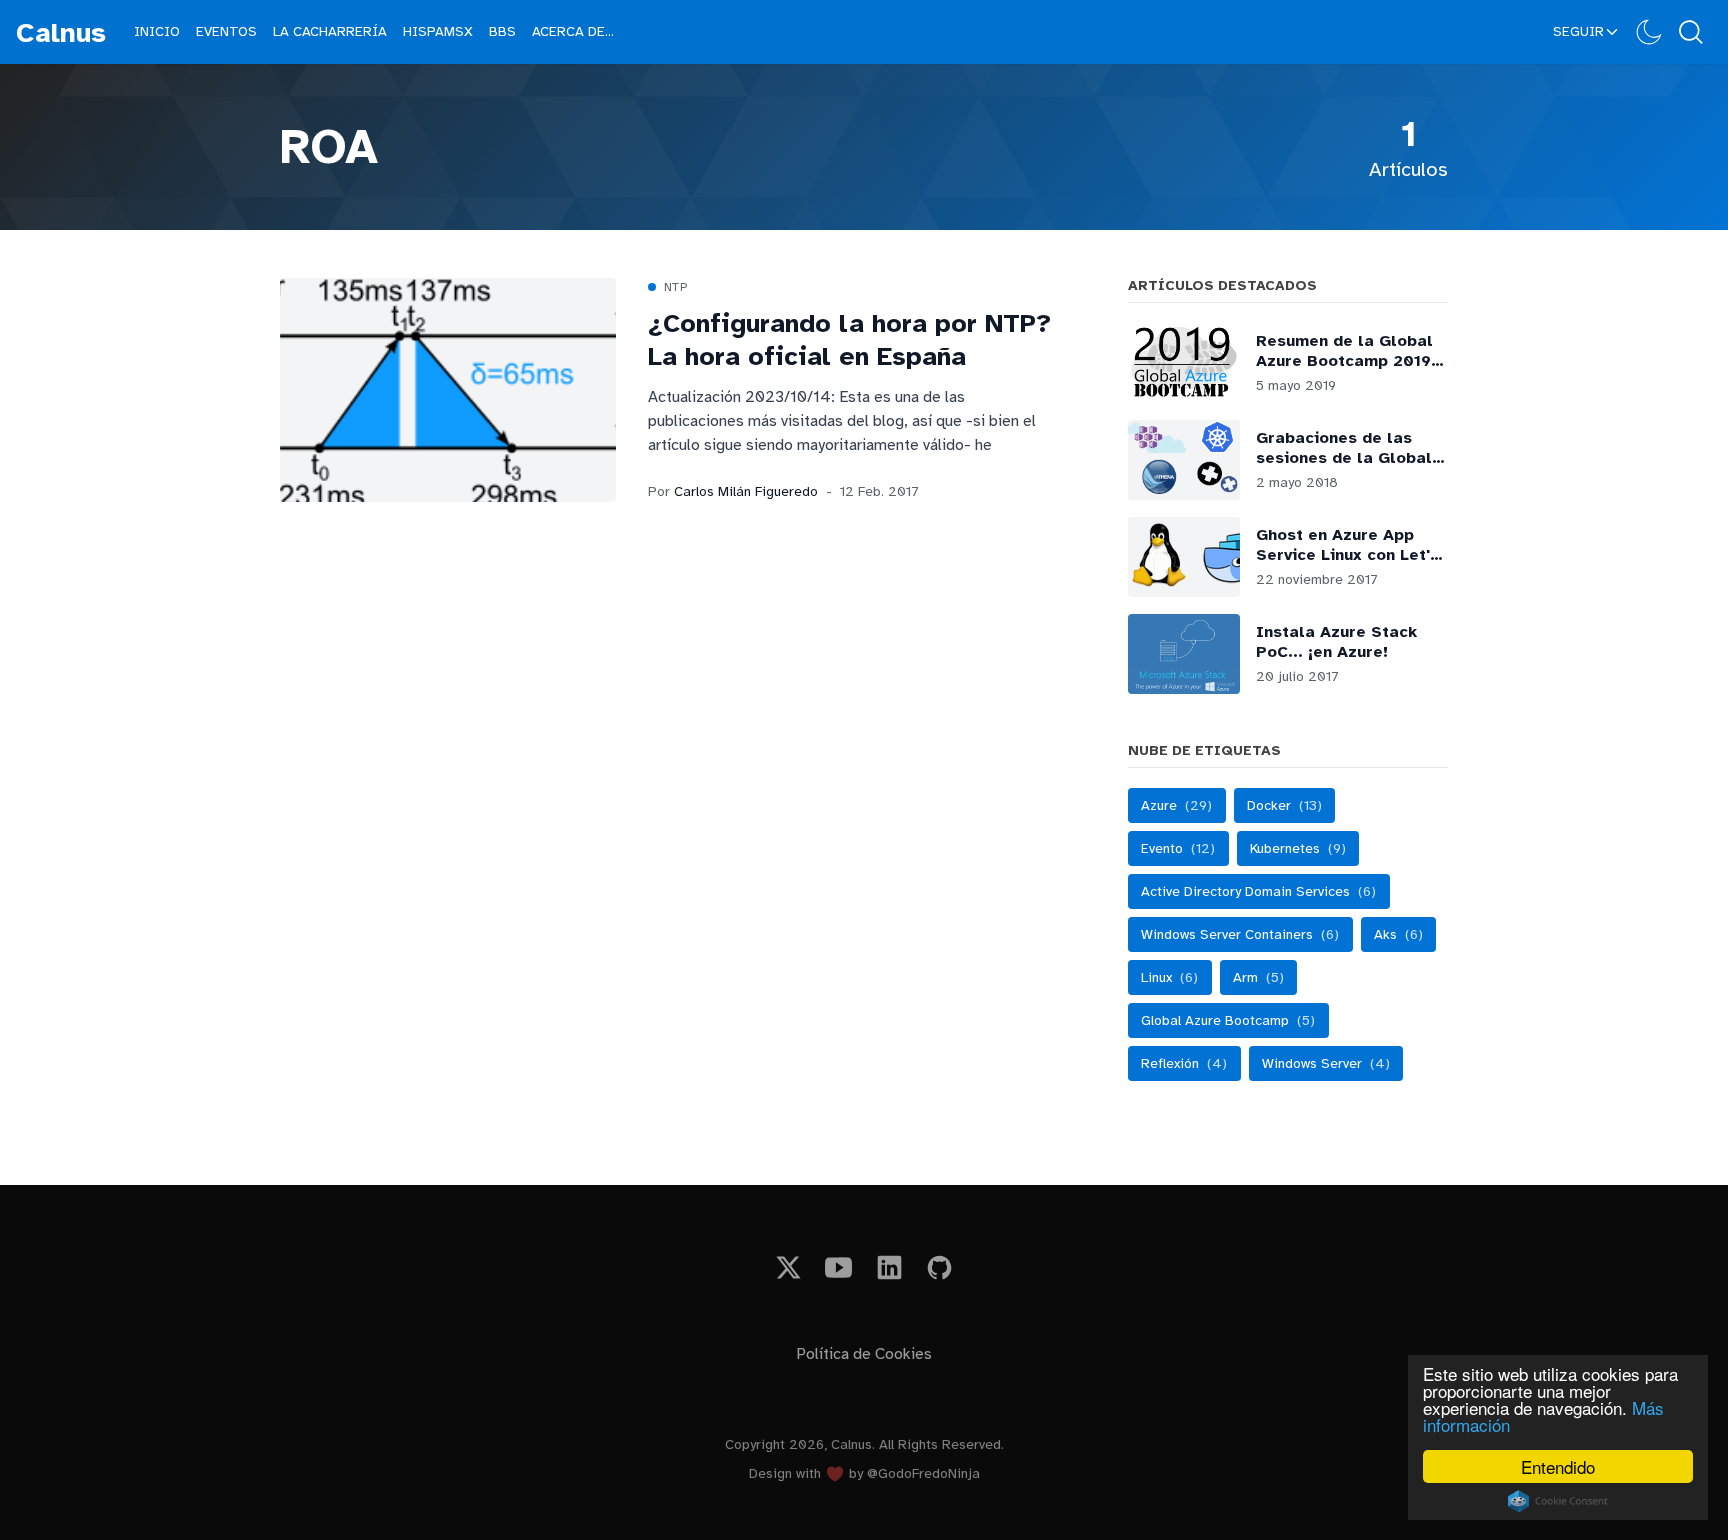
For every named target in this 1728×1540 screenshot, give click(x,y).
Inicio (157, 31)
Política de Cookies (864, 1354)
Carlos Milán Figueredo (746, 491)
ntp (675, 287)
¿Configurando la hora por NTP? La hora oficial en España (849, 340)
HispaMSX (438, 31)
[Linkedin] (889, 1267)
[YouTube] (839, 1267)
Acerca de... (573, 31)
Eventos (226, 31)
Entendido (1558, 1466)
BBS (502, 31)
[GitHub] (940, 1267)
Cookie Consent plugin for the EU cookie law (1558, 1501)
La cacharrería (330, 31)
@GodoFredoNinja (923, 1473)
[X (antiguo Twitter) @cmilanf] (788, 1267)
